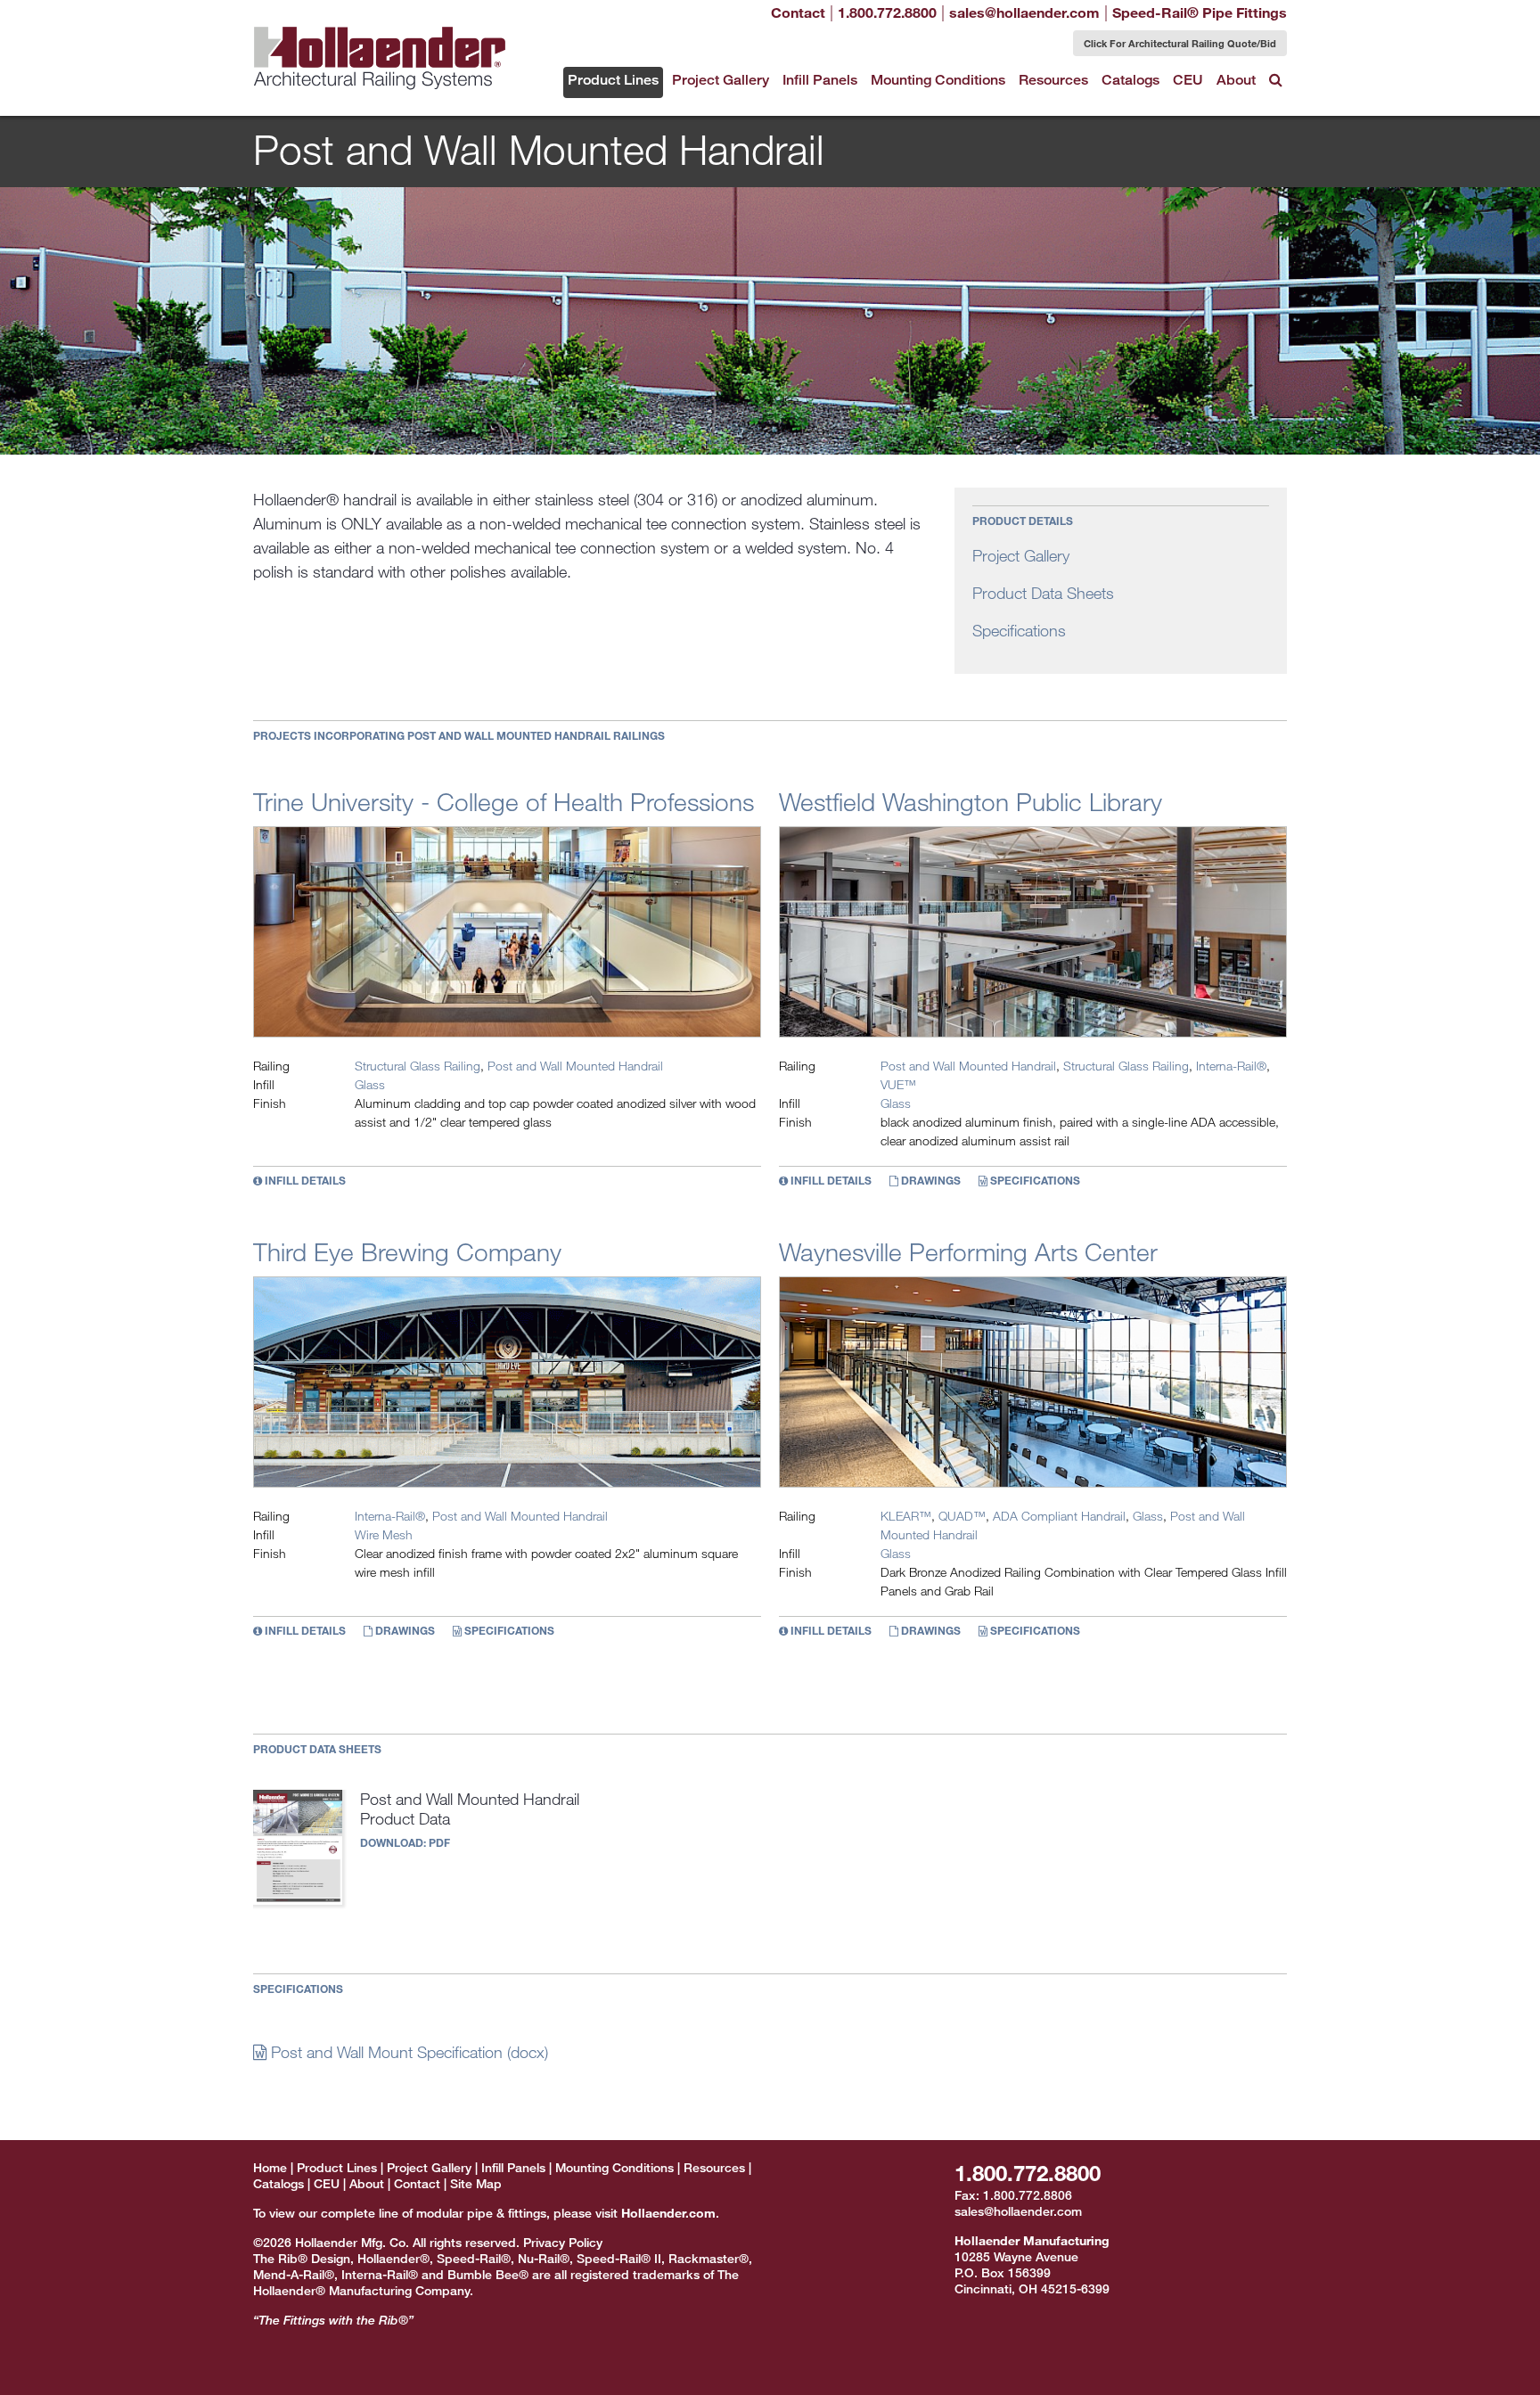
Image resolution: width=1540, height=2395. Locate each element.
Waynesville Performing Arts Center (968, 1251)
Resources (1053, 80)
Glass (370, 1084)
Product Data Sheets (1043, 593)
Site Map (476, 2183)
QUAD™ (962, 1516)
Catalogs (1130, 80)
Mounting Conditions (938, 80)
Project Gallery (721, 80)
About (1236, 80)
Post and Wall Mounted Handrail (575, 1066)
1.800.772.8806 (1028, 2195)
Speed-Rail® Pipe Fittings (1200, 12)
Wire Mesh (384, 1534)
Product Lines (613, 80)
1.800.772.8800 (1028, 2173)
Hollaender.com (668, 2213)
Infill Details (304, 1181)
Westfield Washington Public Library (971, 801)
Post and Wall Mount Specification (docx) (407, 2052)
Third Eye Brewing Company (407, 1251)
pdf (439, 1842)
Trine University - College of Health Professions (504, 801)
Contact (798, 12)
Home (270, 2167)
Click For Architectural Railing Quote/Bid (1180, 43)
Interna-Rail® (1231, 1066)
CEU (1188, 80)
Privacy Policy (563, 2242)
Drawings (930, 1181)
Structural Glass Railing (418, 1066)
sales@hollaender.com (1018, 2211)
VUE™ (898, 1084)
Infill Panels (820, 80)
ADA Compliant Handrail (1059, 1516)
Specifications (1019, 630)
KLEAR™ (906, 1516)
